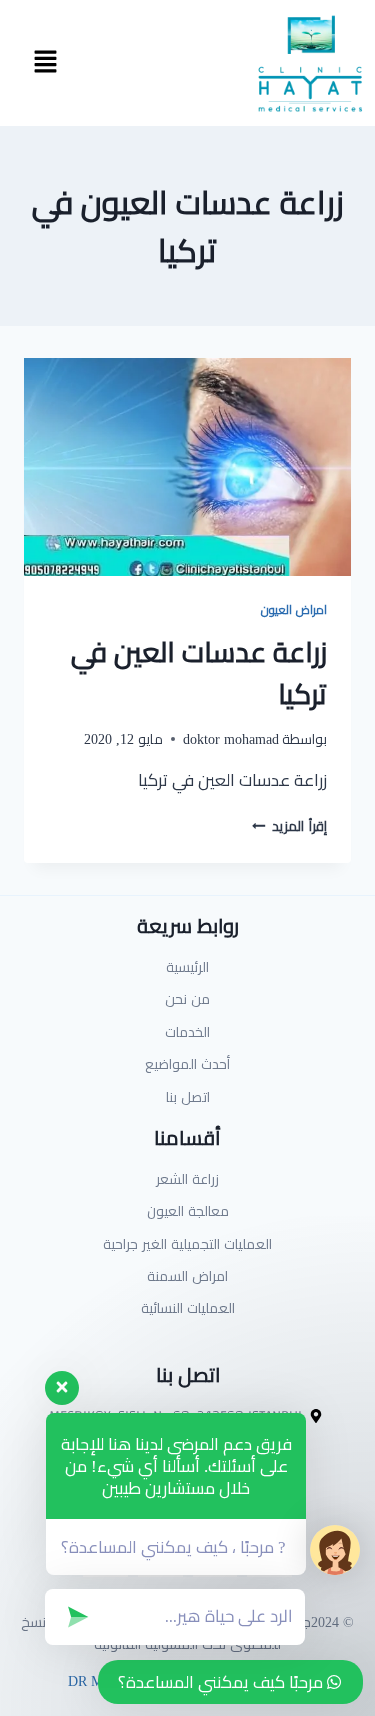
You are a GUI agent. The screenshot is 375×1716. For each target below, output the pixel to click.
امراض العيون (294, 609)
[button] (45, 62)
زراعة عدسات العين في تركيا (199, 673)
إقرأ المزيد (289, 826)
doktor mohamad (231, 739)
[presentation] (187, 467)
